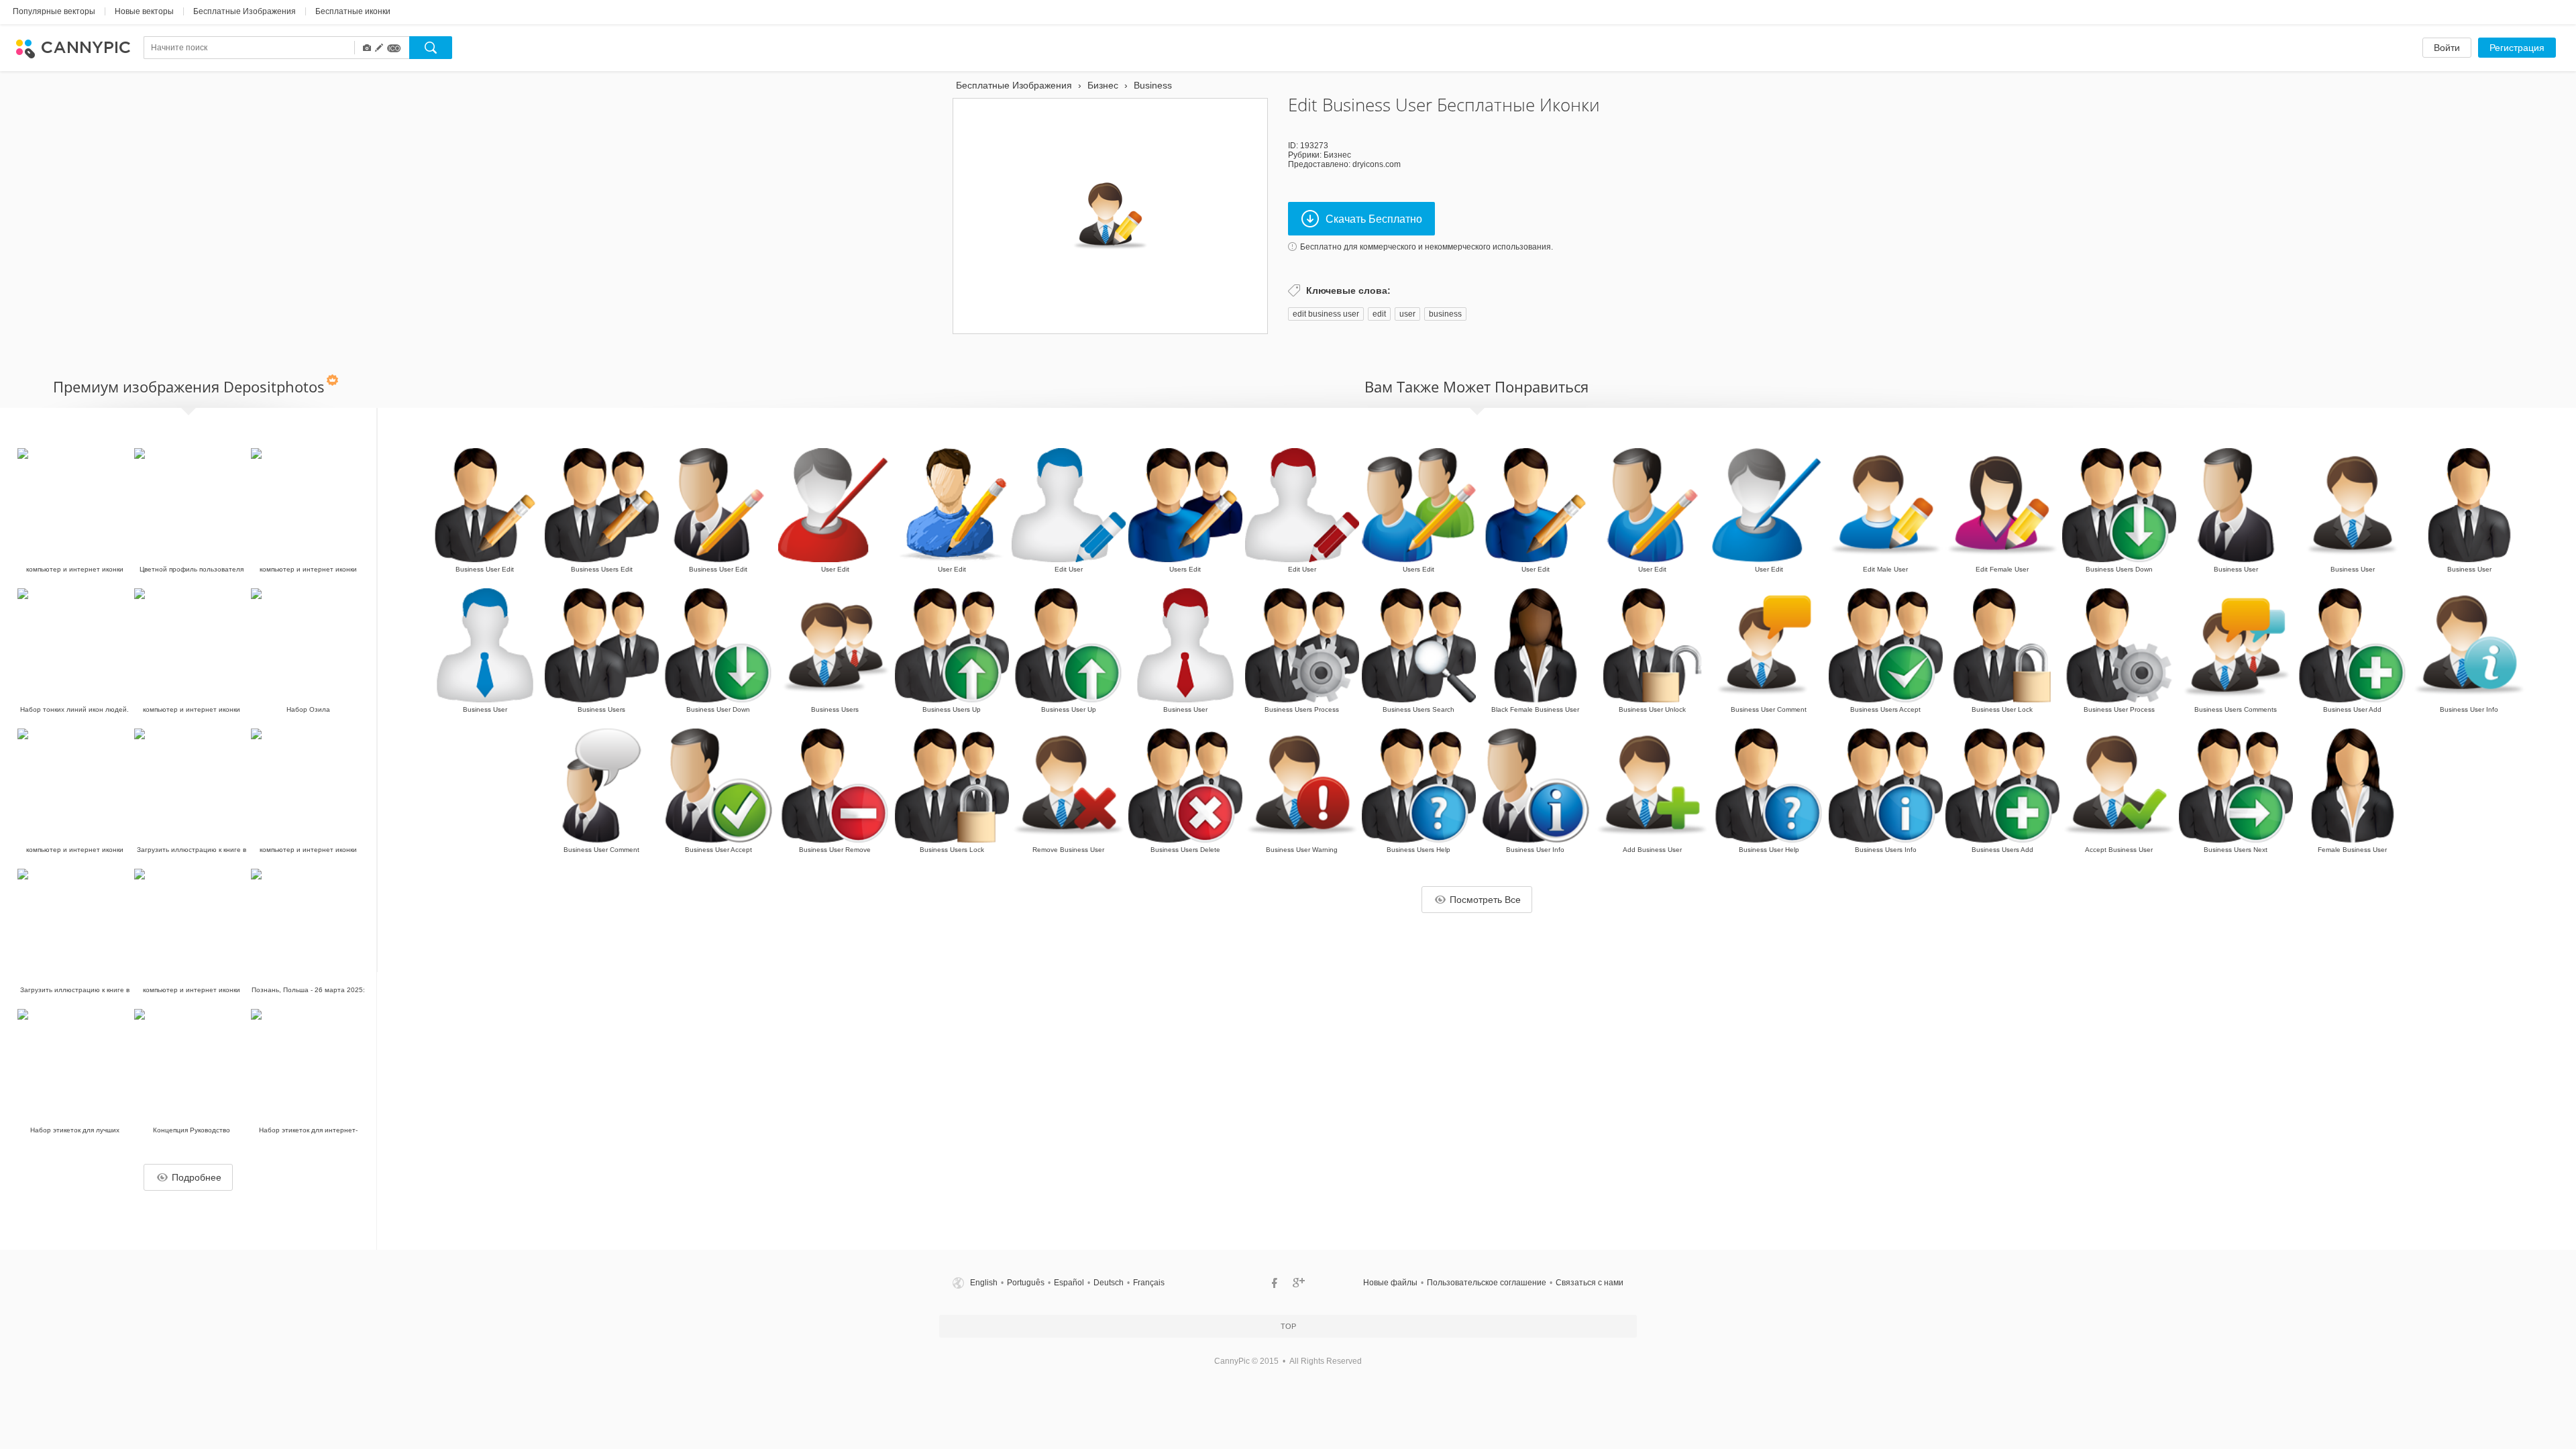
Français (1149, 1283)
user (1407, 314)
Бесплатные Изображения (245, 11)
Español (1069, 1283)
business (1445, 314)
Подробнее (197, 1177)
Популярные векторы (54, 11)
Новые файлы (1390, 1283)
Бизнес (1337, 155)
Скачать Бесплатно (1374, 219)
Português (1026, 1283)
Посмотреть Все (1485, 900)
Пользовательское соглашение (1487, 1283)
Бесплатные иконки (353, 11)
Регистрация (2517, 48)
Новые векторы (144, 11)
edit (1379, 314)
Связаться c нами (1590, 1283)
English (984, 1283)
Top (1288, 1326)
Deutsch (1109, 1283)
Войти (2447, 48)
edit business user (1326, 314)
